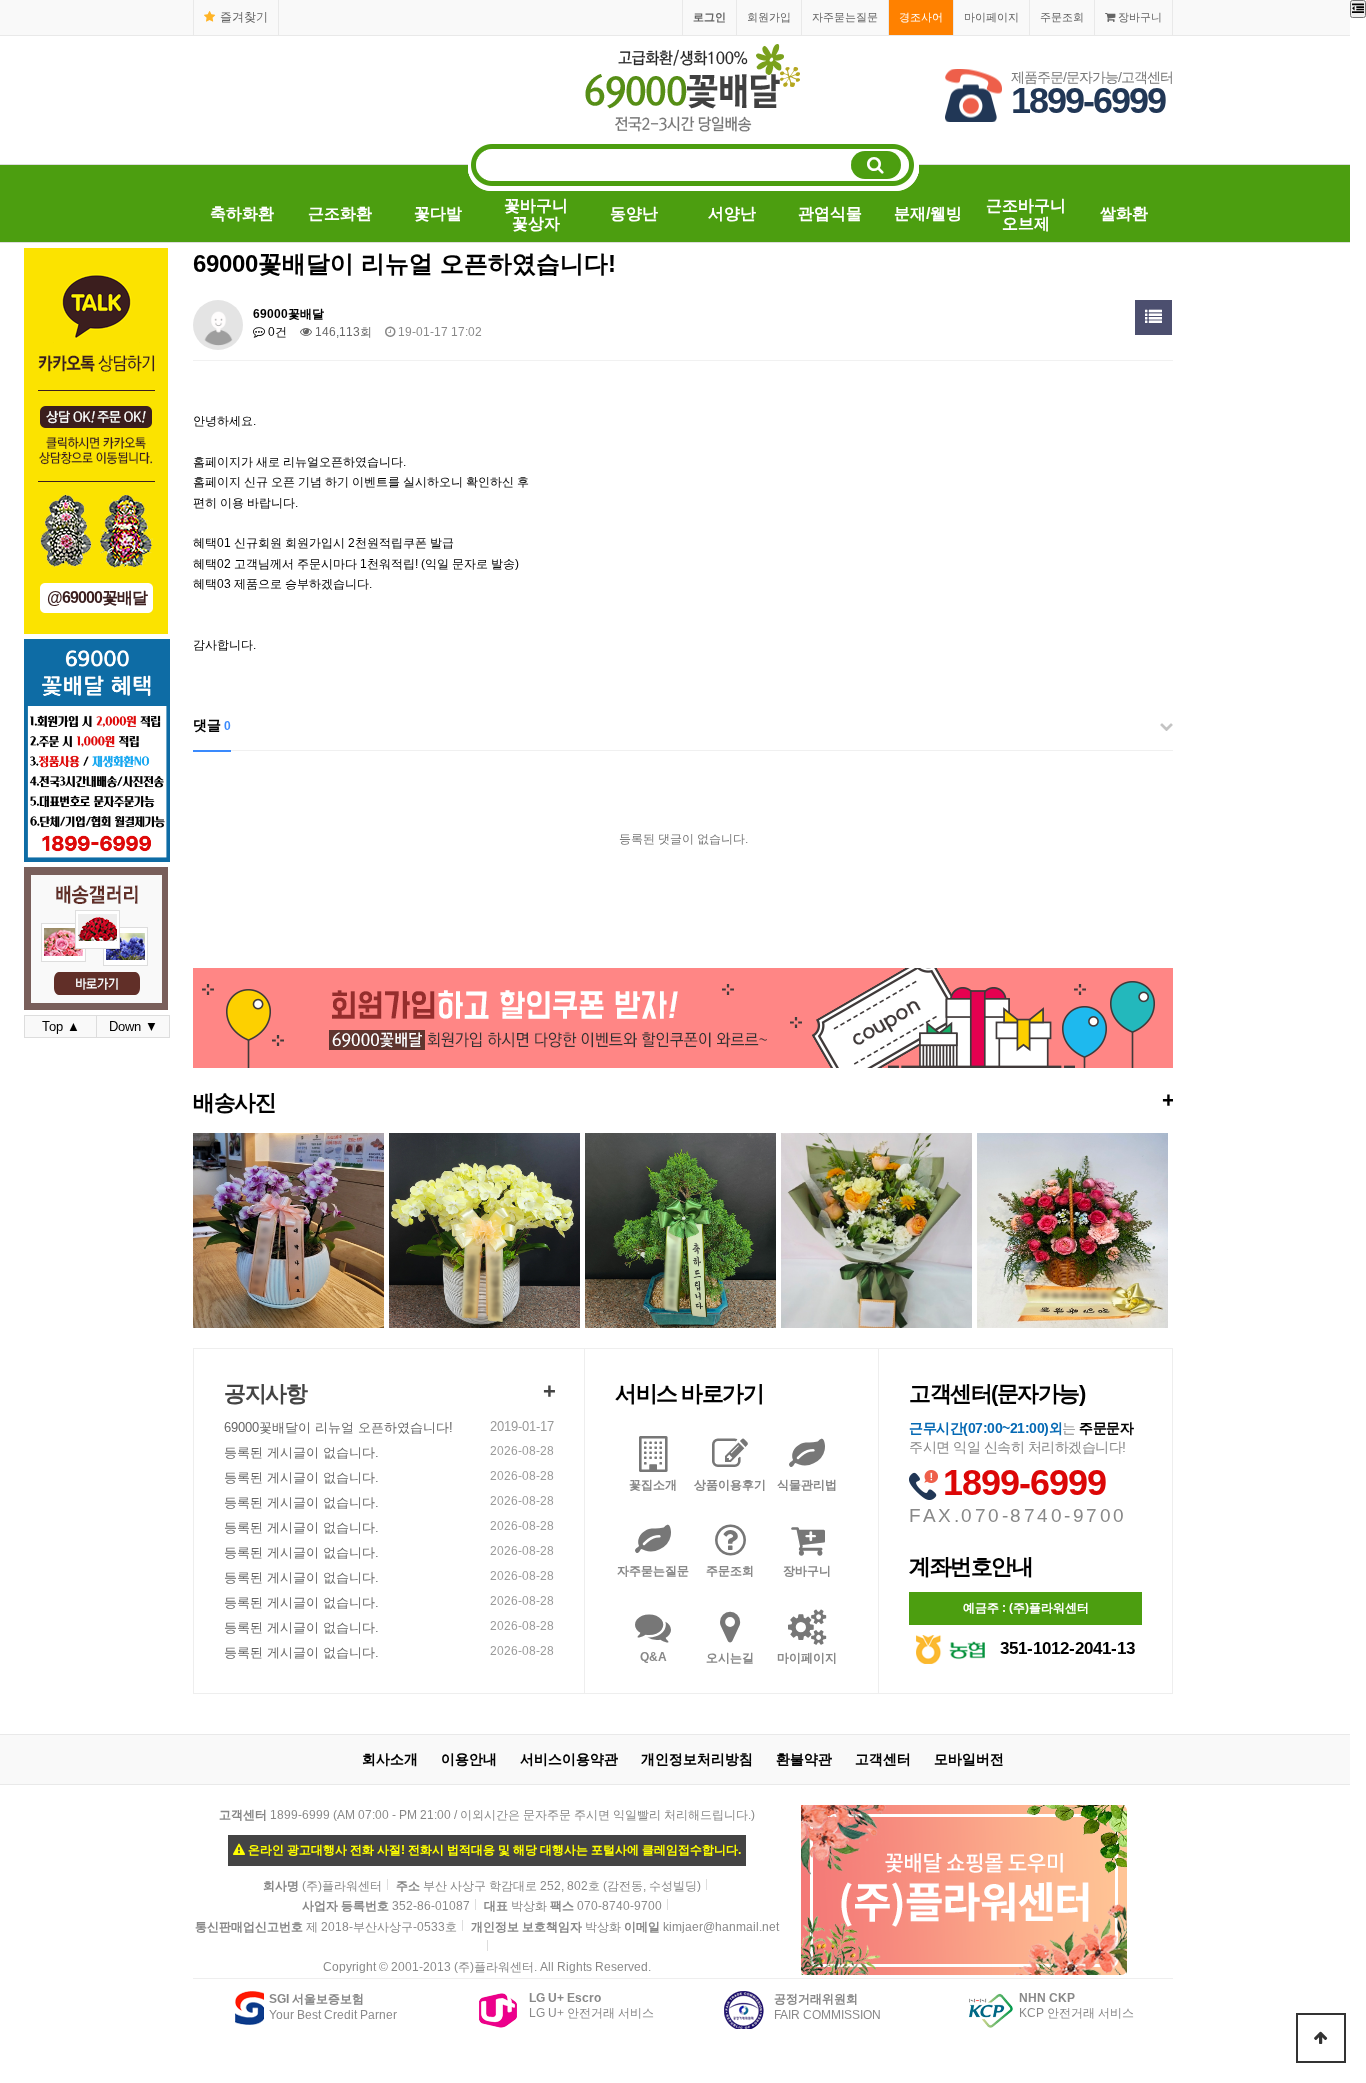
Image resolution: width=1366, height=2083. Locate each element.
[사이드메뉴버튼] (1358, 9)
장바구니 (1138, 17)
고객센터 (883, 1759)
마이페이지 (991, 17)
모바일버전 (969, 1759)
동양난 (634, 213)
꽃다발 (438, 213)
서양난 (732, 213)
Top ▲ (61, 1026)
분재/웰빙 (928, 213)
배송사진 (683, 1101)
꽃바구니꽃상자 (536, 214)
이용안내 (469, 1759)
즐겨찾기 (244, 17)
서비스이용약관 (569, 1759)
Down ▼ (133, 1026)
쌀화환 (1124, 213)
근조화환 (340, 213)
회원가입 (769, 17)
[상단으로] (1321, 2038)
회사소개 (390, 1759)
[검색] (876, 165)
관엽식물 (830, 213)
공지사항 (265, 1393)
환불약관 (804, 1759)
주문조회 (1062, 17)
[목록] (1153, 317)
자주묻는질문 (845, 17)
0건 (276, 332)
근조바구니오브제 (1026, 214)
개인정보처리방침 (697, 1759)
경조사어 (921, 17)
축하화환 (242, 213)
